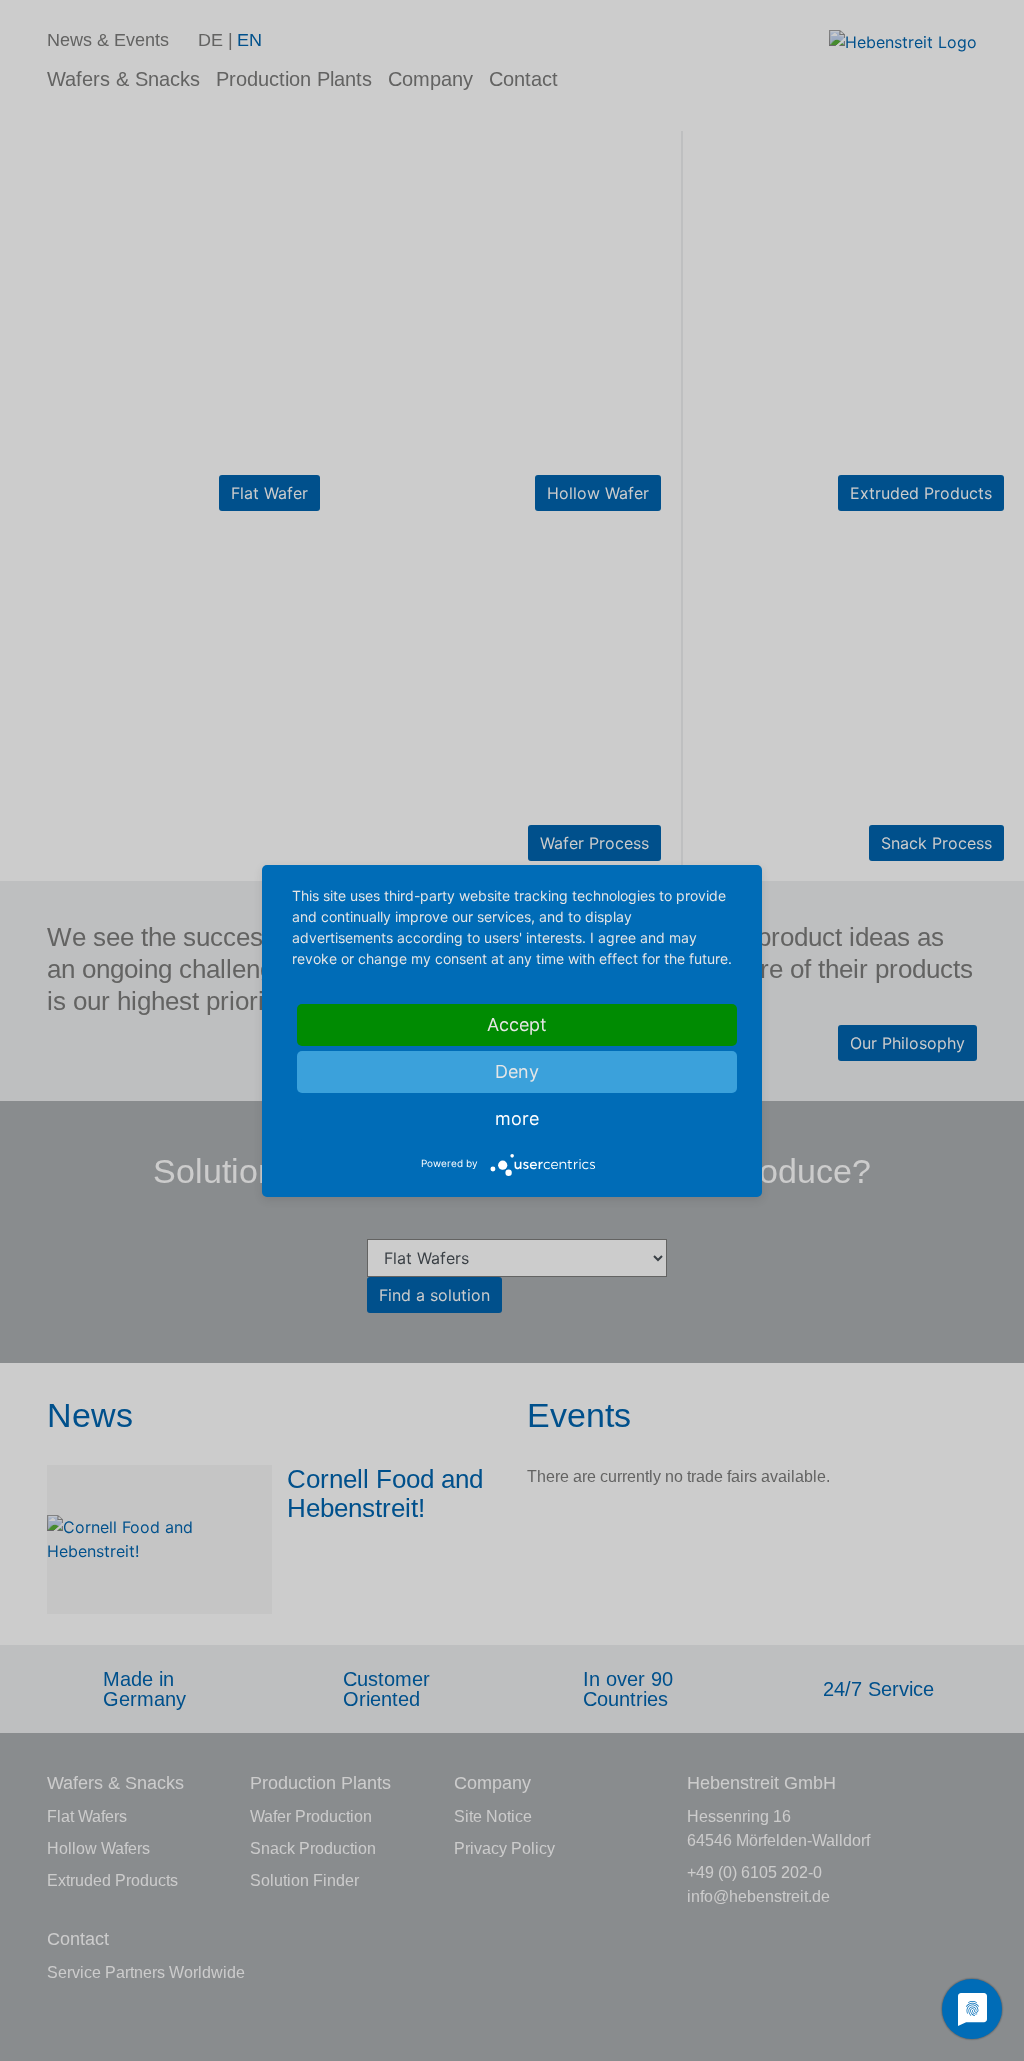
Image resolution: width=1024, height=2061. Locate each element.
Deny (517, 1071)
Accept (517, 1024)
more (517, 1118)
